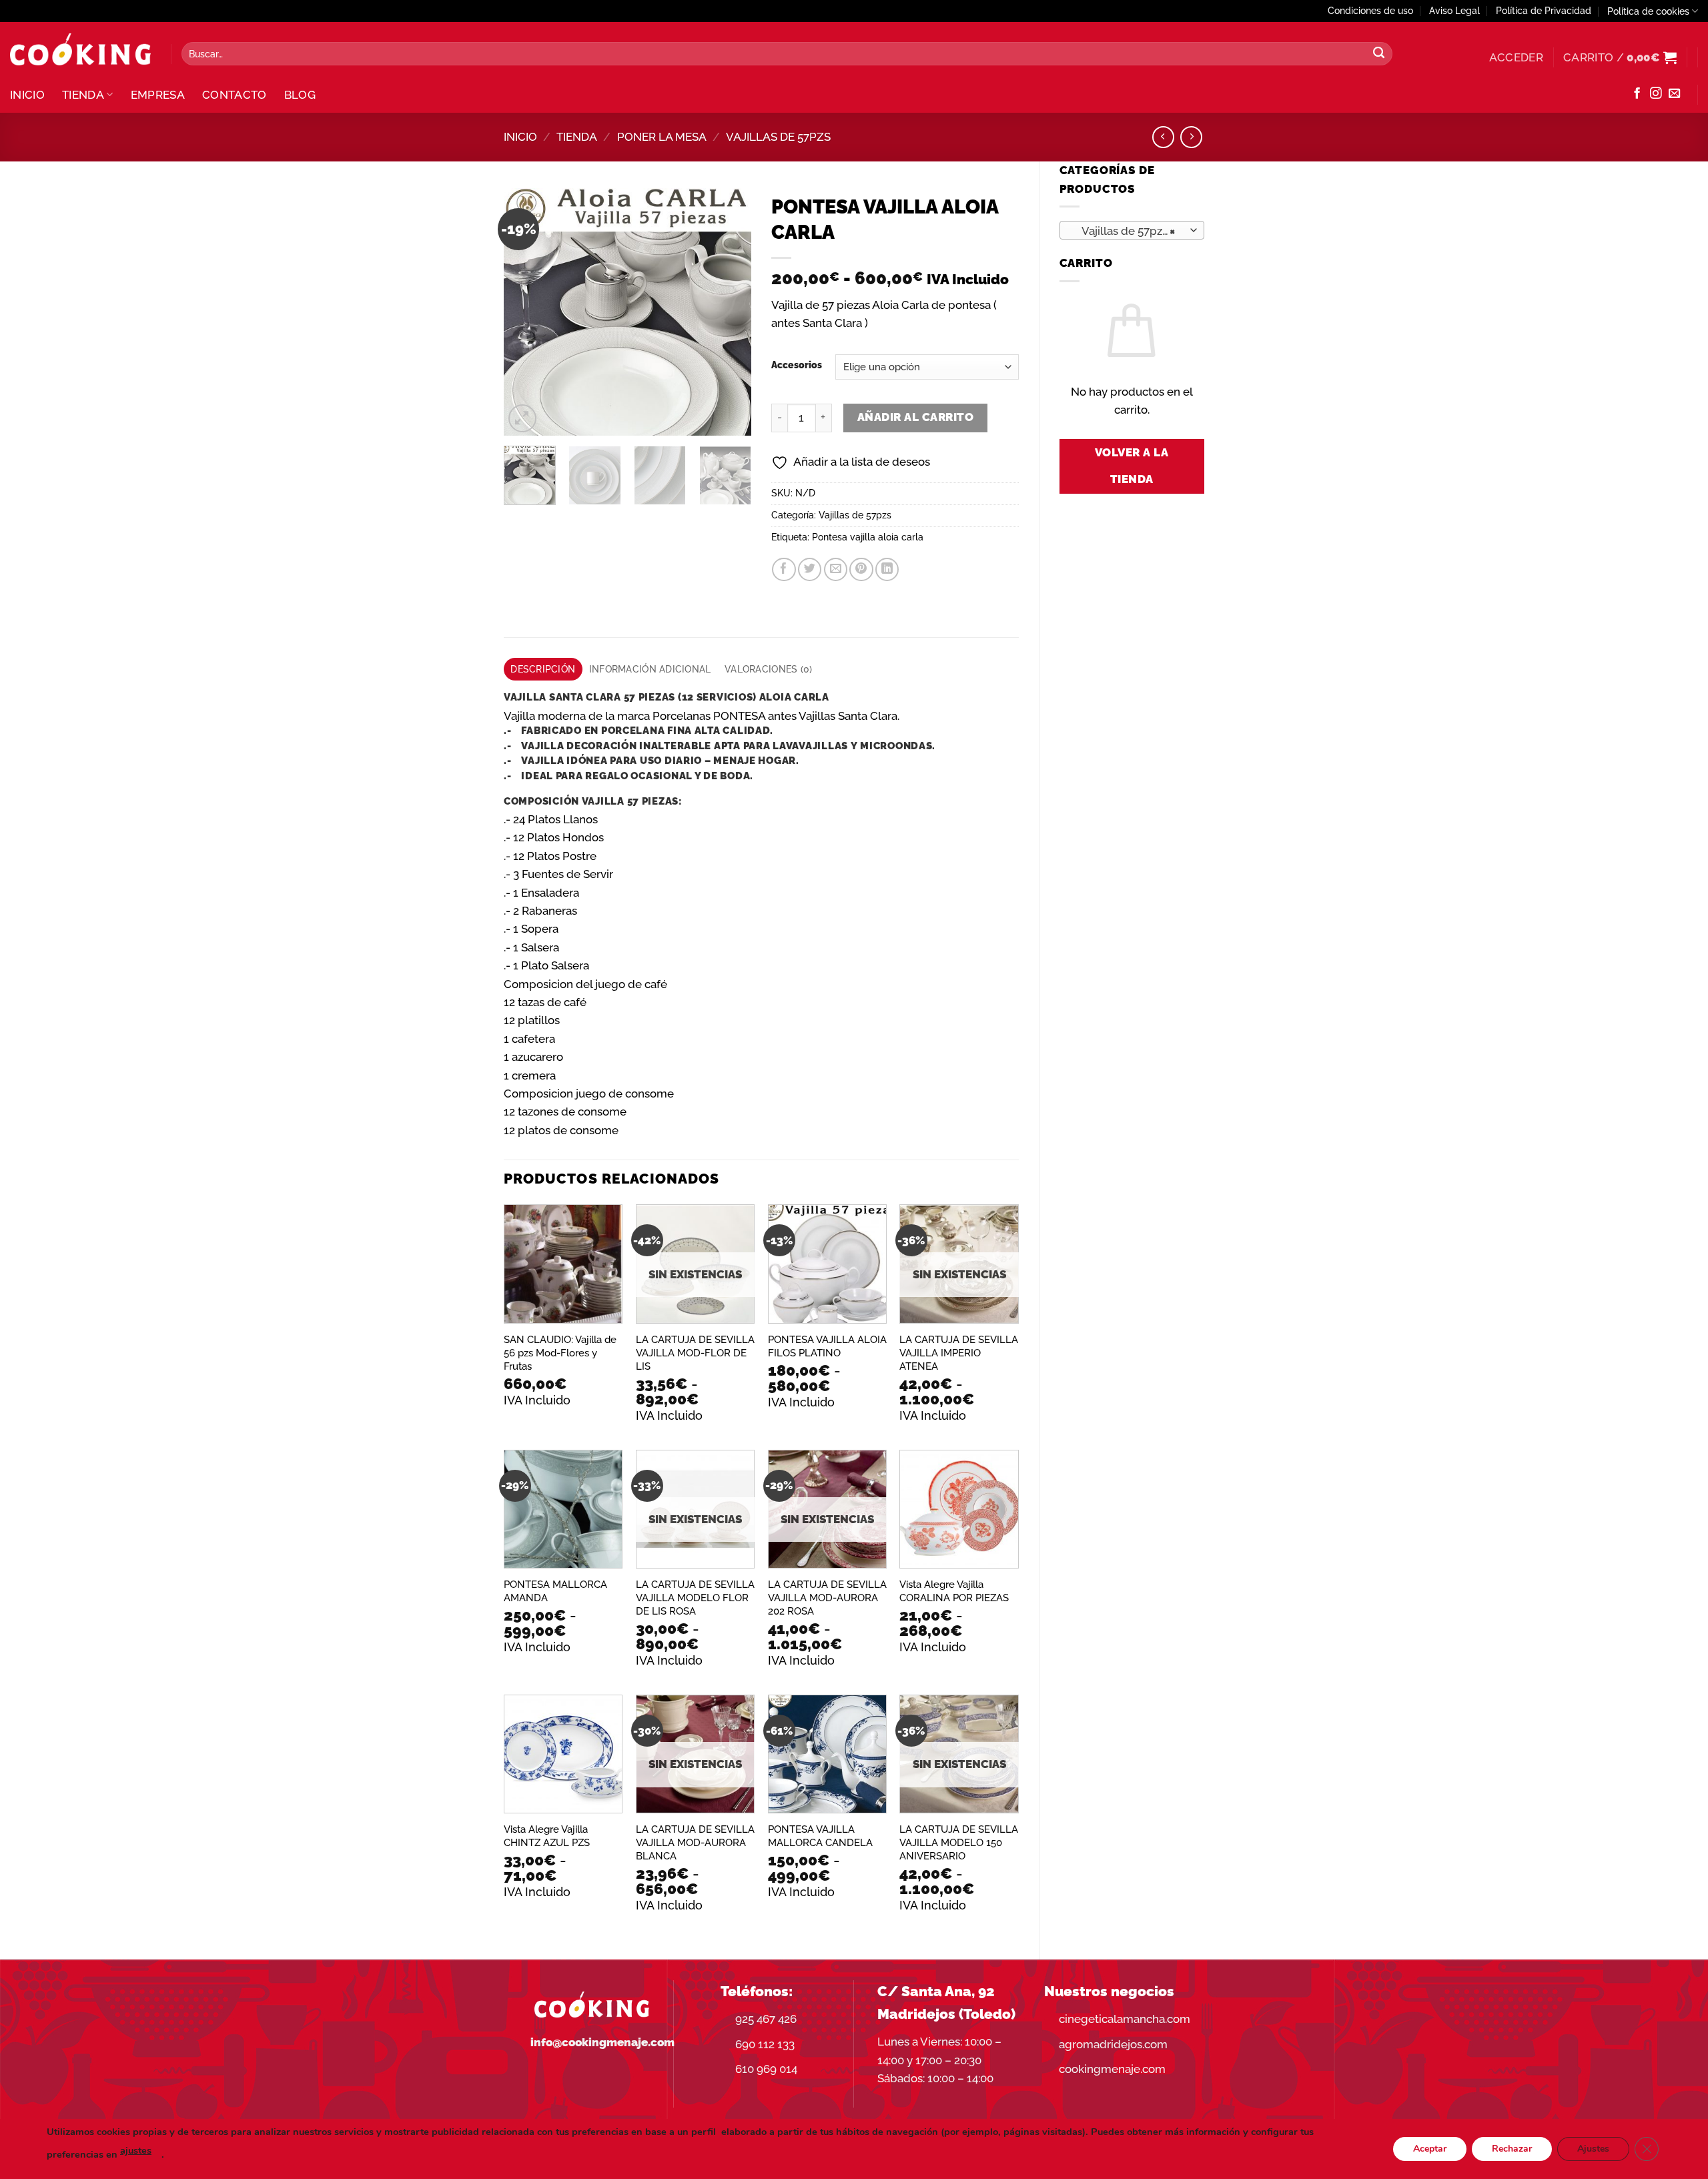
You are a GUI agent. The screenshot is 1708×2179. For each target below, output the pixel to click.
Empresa (158, 95)
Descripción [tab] (543, 669)
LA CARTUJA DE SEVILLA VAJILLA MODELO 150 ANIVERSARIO (959, 1843)
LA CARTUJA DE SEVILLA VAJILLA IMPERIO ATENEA (959, 1353)
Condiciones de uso (1370, 11)
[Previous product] (1191, 137)
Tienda (83, 95)
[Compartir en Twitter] (810, 569)
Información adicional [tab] (650, 669)
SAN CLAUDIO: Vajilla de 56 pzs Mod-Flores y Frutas (560, 1353)
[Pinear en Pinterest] (861, 569)
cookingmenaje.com (1112, 2069)
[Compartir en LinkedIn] (887, 569)
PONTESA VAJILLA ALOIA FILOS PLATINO (827, 1346)
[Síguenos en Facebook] (1637, 94)
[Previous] (526, 312)
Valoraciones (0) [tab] (768, 669)
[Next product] (1163, 137)
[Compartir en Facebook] (784, 569)
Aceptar (1430, 2149)
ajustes (136, 2150)
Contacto (235, 95)
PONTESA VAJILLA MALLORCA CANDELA (820, 1836)
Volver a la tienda (1132, 466)
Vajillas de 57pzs (778, 137)
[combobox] (1132, 230)
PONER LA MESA (662, 137)
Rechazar (1512, 2149)
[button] (1516, 57)
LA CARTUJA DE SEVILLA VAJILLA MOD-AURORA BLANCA (695, 1843)
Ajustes (1593, 2149)
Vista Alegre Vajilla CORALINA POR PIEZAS (954, 1591)
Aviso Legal (1454, 11)
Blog (300, 95)
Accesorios (797, 365)
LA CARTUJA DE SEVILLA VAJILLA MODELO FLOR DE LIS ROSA (695, 1598)
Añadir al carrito (915, 417)
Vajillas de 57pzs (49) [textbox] (1131, 231)
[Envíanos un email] (1674, 94)
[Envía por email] (836, 569)
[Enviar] (1379, 54)
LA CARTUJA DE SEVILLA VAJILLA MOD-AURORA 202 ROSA (827, 1598)
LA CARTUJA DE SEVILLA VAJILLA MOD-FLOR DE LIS (695, 1353)
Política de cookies (1648, 11)
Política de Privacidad (1544, 11)
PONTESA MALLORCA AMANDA (555, 1591)
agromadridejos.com (1113, 2044)
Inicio (27, 95)
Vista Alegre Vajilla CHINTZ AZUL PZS (547, 1836)
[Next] (729, 312)
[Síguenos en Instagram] (1656, 94)
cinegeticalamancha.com (1125, 2019)
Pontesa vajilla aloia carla (868, 537)
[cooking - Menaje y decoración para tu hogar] (80, 50)
